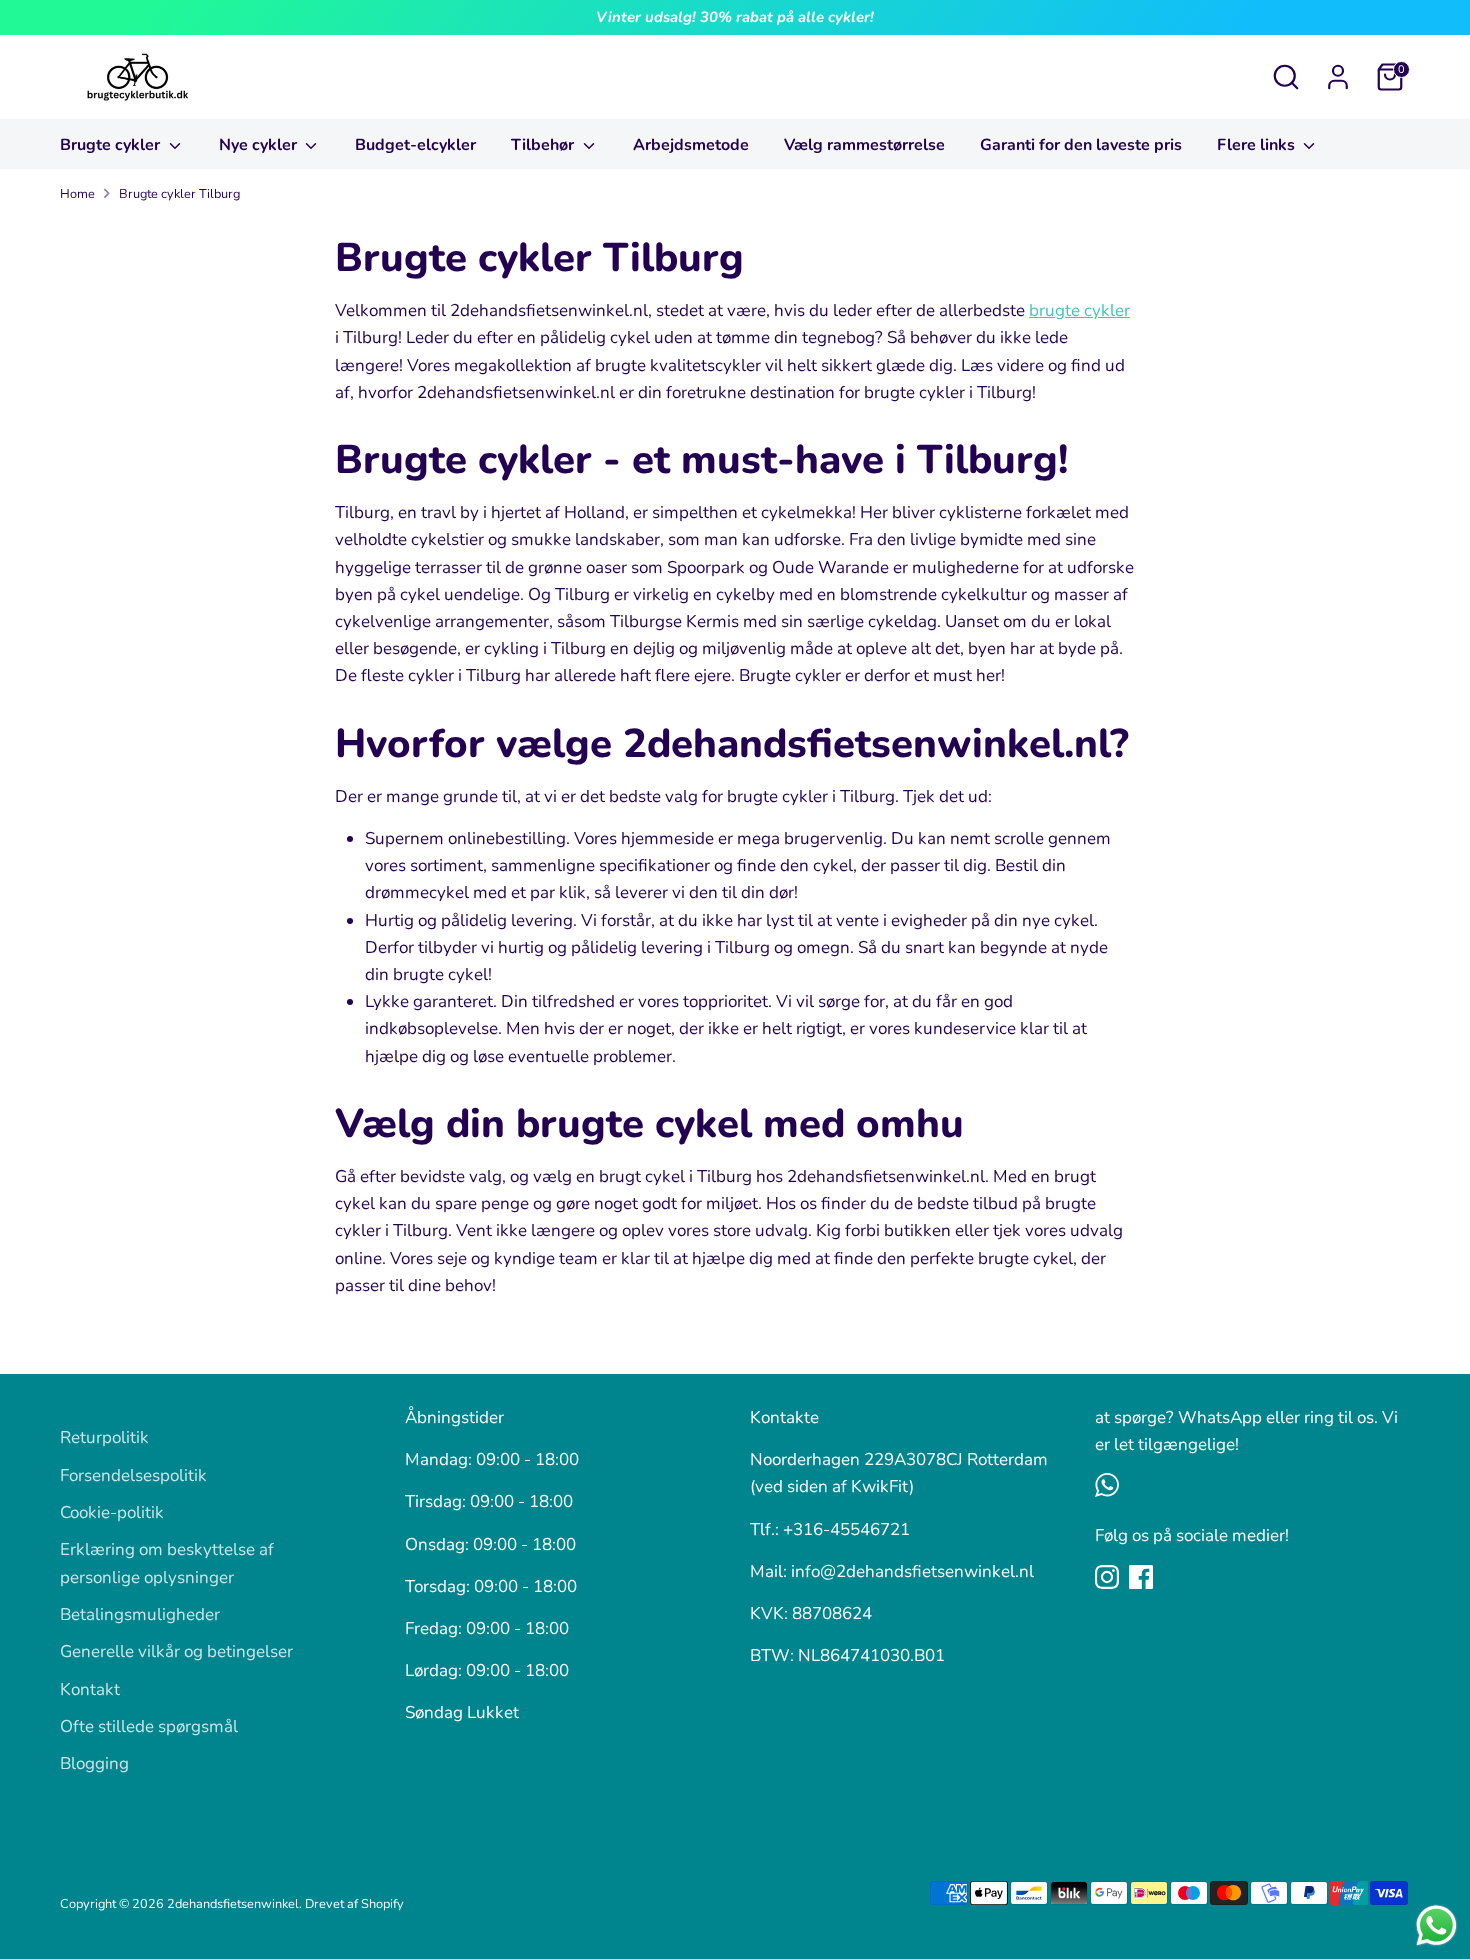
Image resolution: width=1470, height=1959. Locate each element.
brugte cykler (1079, 310)
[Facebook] (1141, 1577)
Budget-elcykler (415, 145)
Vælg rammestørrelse (864, 145)
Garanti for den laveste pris (1081, 145)
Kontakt (90, 1689)
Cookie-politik (112, 1512)
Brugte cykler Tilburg (179, 194)
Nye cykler (260, 145)
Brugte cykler (112, 145)
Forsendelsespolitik (133, 1475)
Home (77, 194)
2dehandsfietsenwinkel (233, 1904)
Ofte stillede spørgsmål (149, 1726)
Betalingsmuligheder (140, 1614)
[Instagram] (1107, 1577)
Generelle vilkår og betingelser (176, 1651)
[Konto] (1338, 77)
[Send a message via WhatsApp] (1436, 1925)
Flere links (1258, 145)
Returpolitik (104, 1437)
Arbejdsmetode (691, 145)
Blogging (94, 1763)
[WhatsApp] (1107, 1485)
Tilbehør (544, 145)
